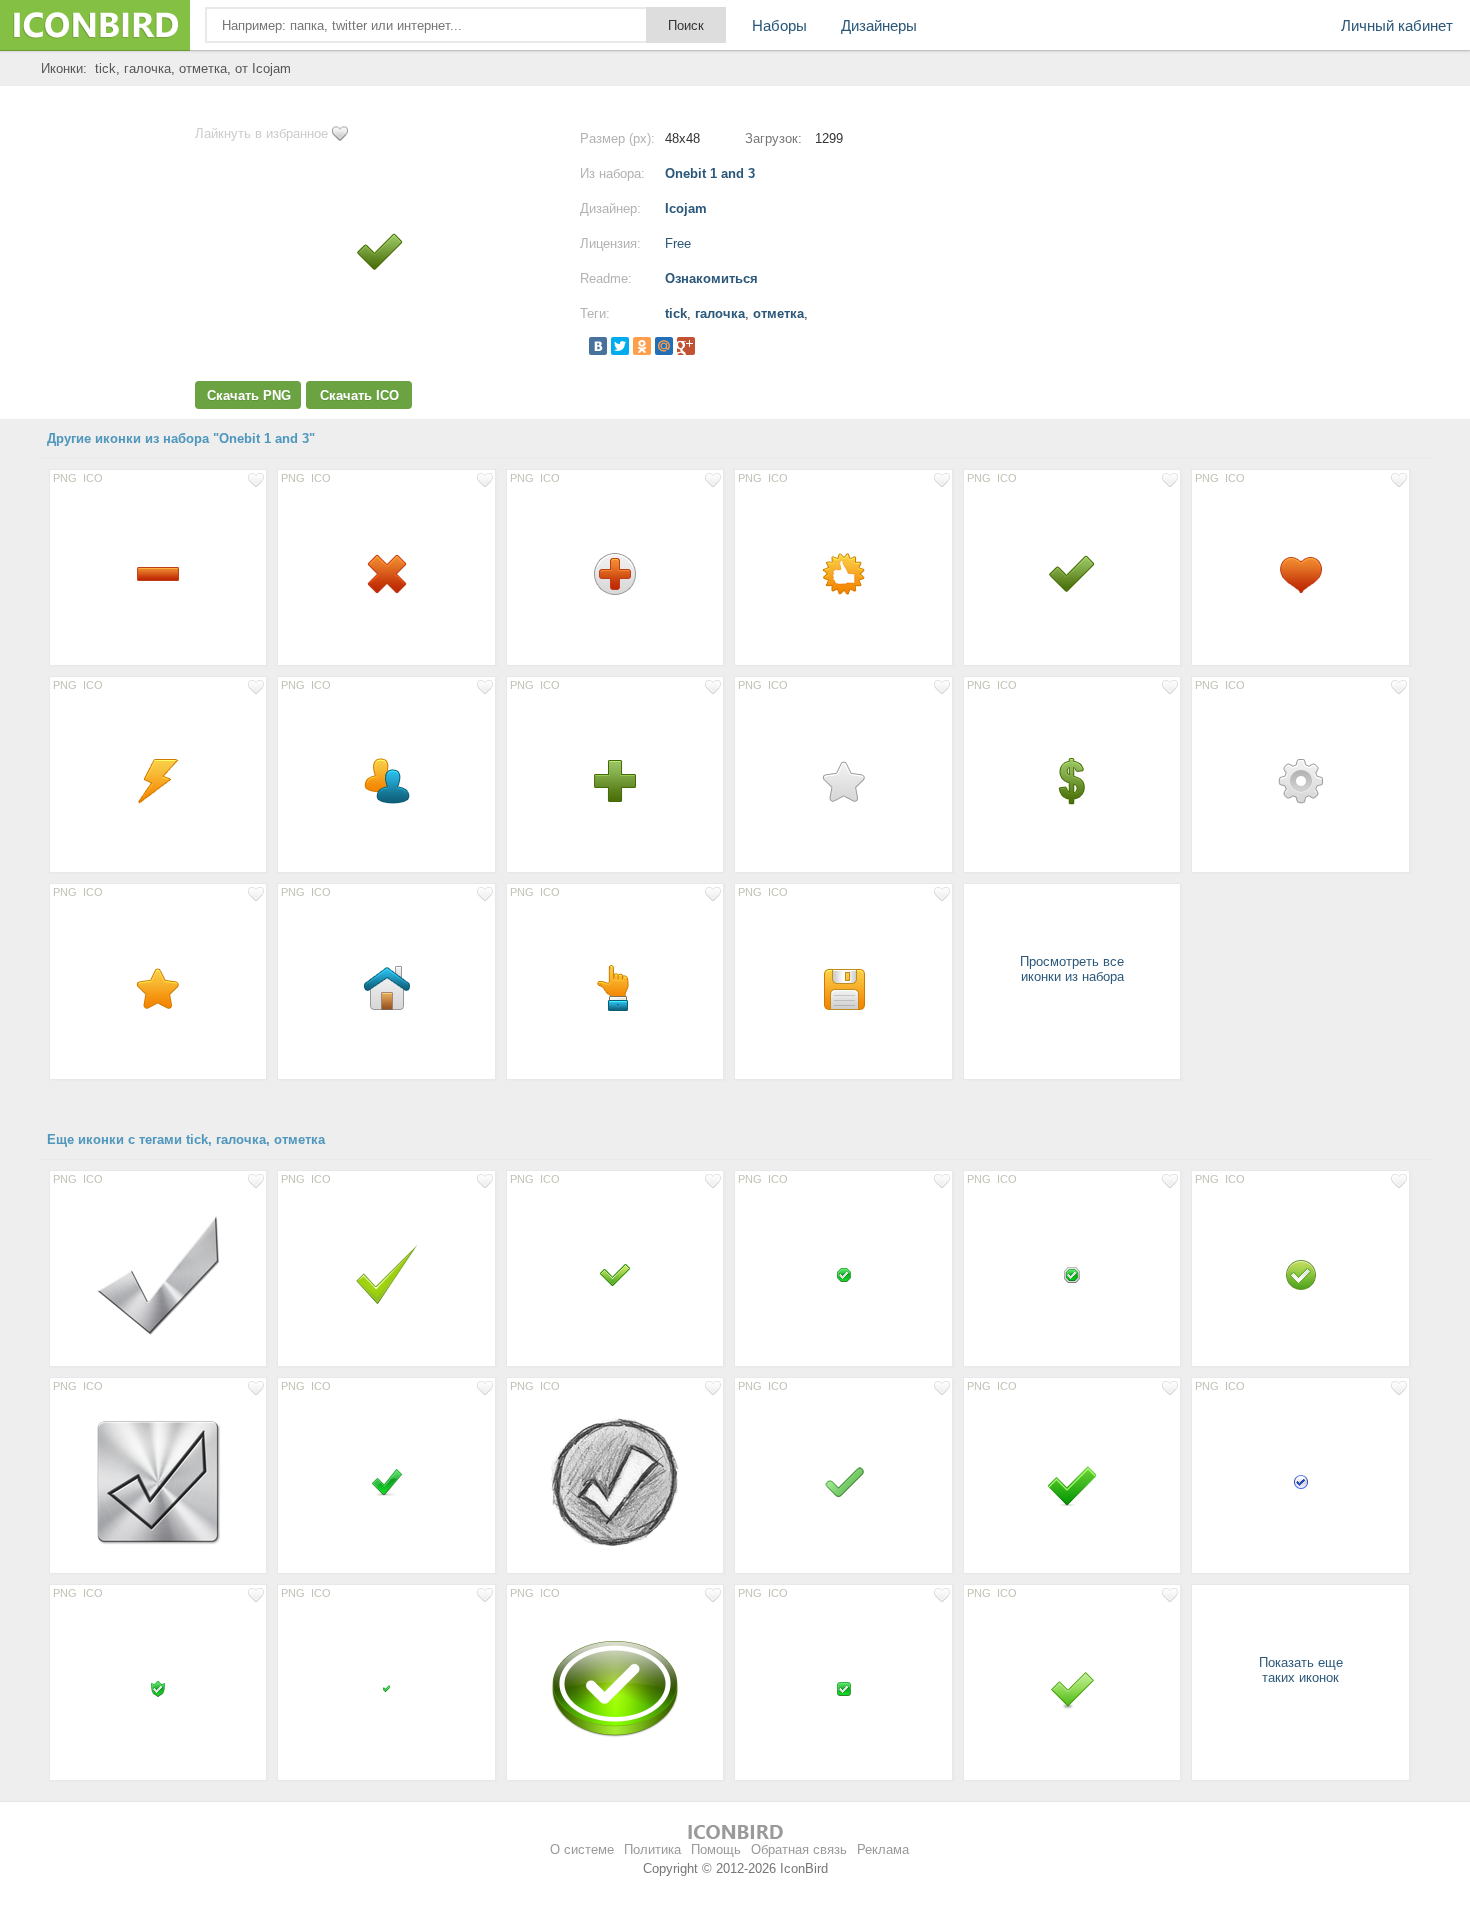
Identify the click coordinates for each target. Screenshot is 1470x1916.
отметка (778, 313)
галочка (720, 313)
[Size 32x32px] (386, 1481)
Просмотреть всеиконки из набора (1072, 969)
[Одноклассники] (642, 346)
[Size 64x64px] (386, 1274)
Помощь (716, 1849)
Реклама (883, 1849)
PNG (65, 478)
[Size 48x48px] (158, 573)
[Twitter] (620, 346)
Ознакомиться (711, 278)
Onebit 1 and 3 (710, 173)
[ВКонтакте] (598, 346)
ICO (93, 478)
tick (676, 313)
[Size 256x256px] (615, 1688)
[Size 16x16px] (843, 1274)
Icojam (686, 208)
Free (678, 243)
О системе (582, 1849)
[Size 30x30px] (615, 1274)
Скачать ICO (359, 395)
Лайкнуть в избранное (261, 133)
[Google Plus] (686, 346)
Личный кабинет (1397, 25)
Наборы (779, 25)
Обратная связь (799, 1849)
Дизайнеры (879, 25)
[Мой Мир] (664, 346)
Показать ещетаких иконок (1301, 1670)
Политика (652, 1849)
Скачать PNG (249, 395)
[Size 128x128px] (158, 1274)
